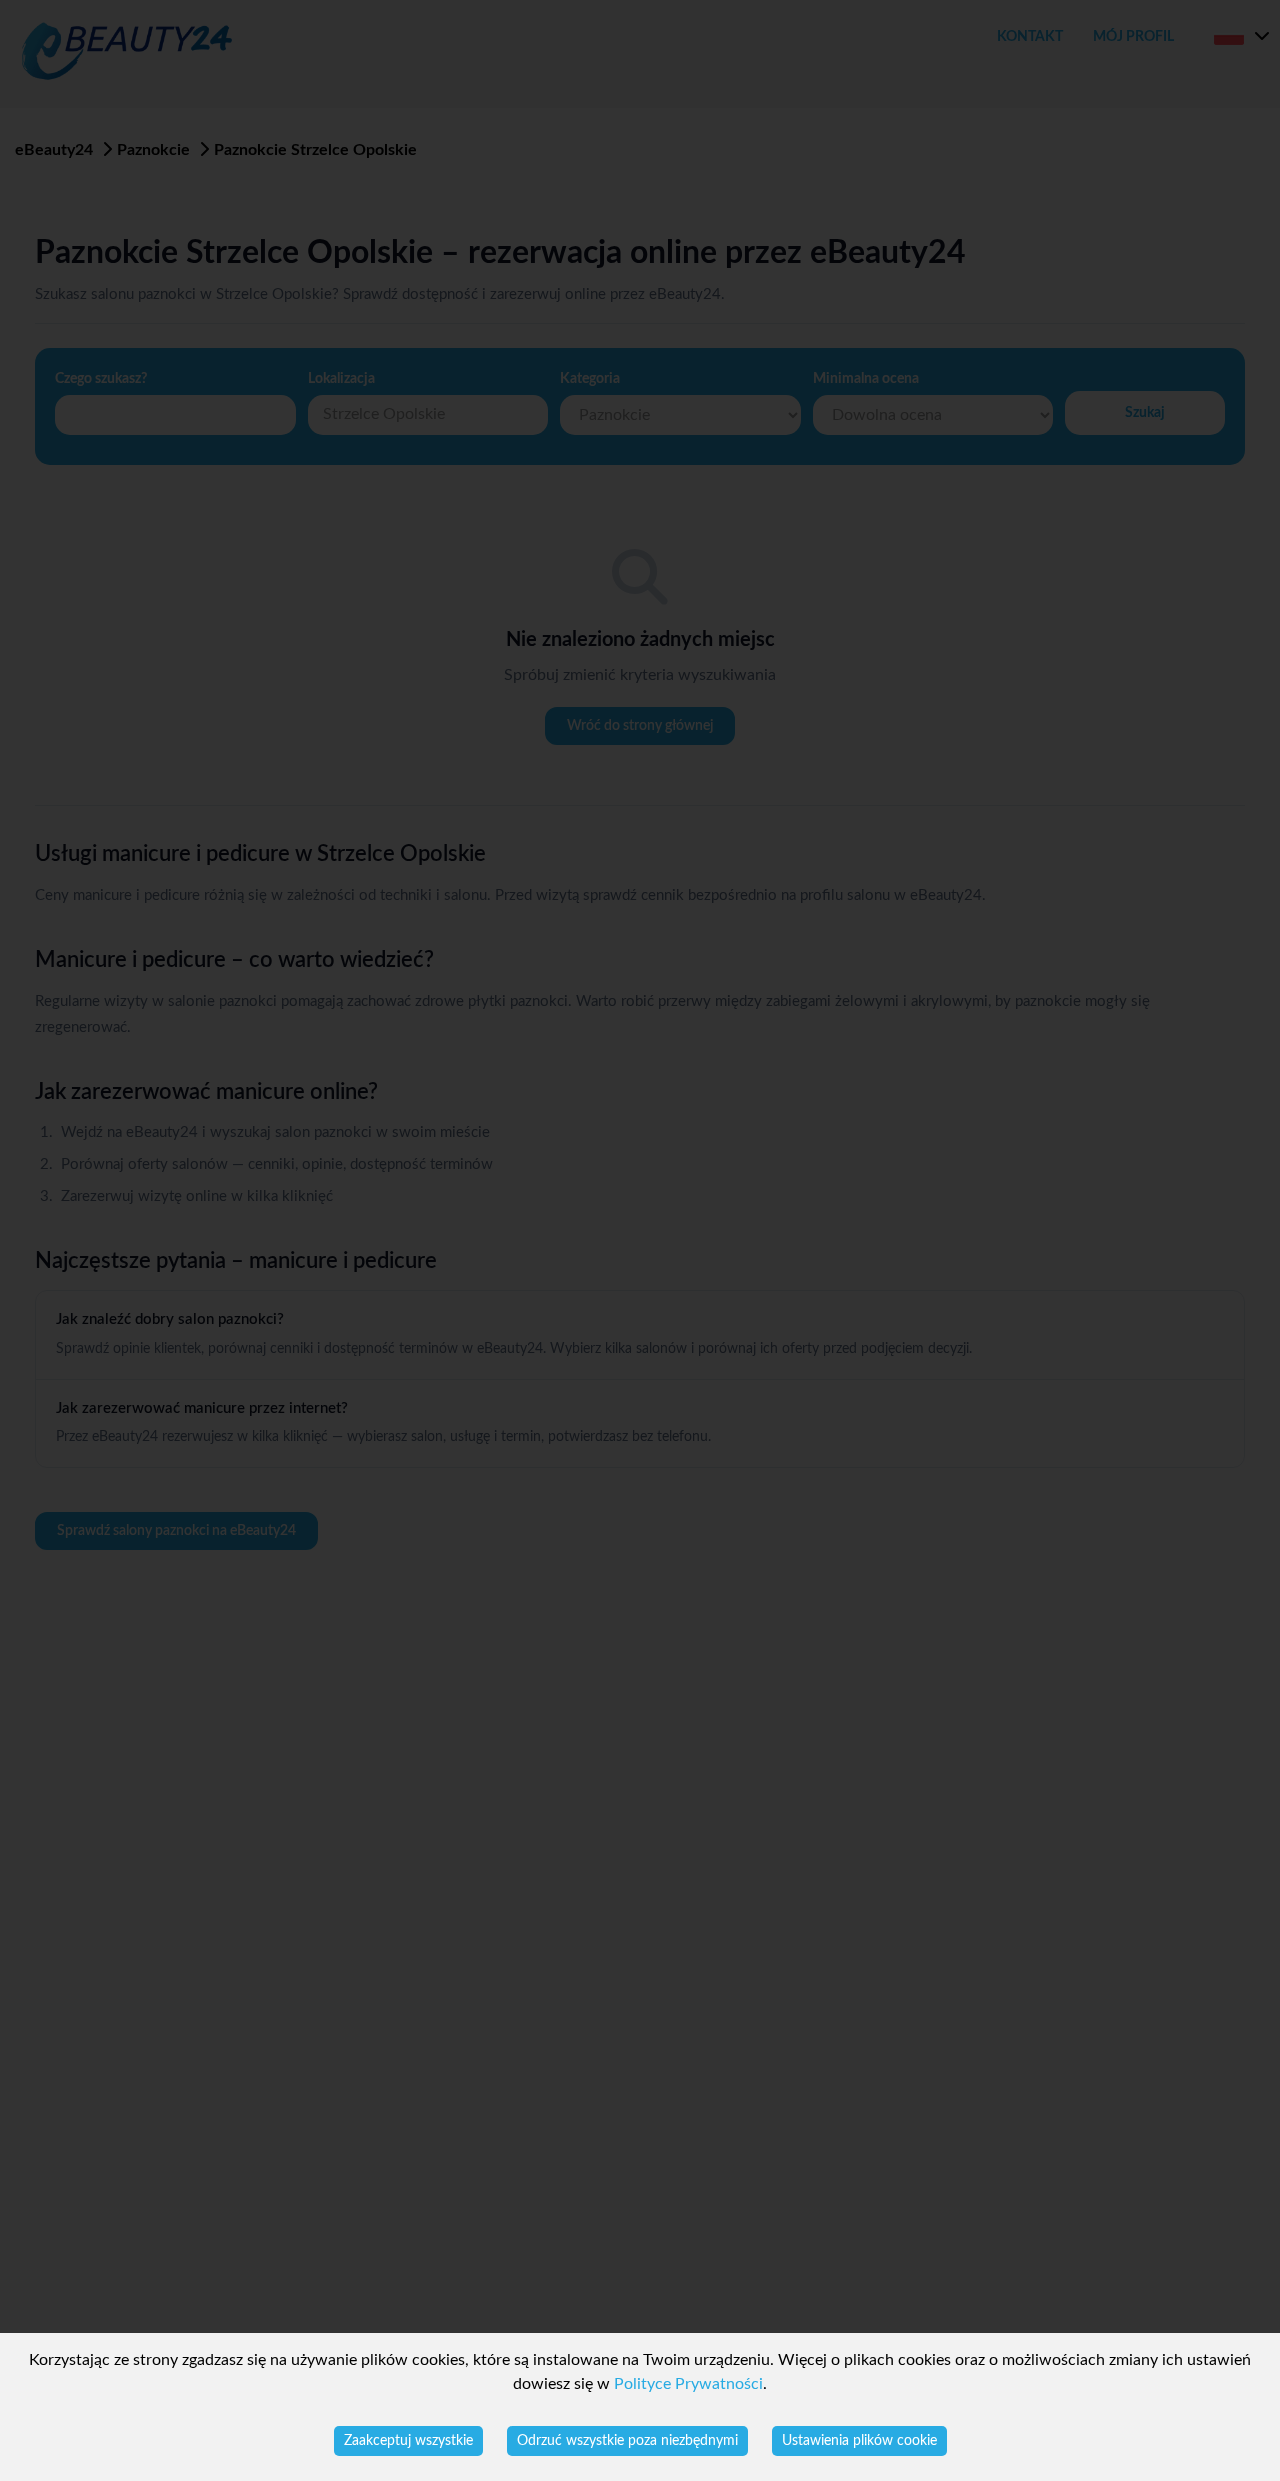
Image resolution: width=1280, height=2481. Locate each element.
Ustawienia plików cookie (859, 2441)
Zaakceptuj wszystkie (408, 2441)
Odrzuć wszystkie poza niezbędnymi (627, 2441)
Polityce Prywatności (688, 2384)
